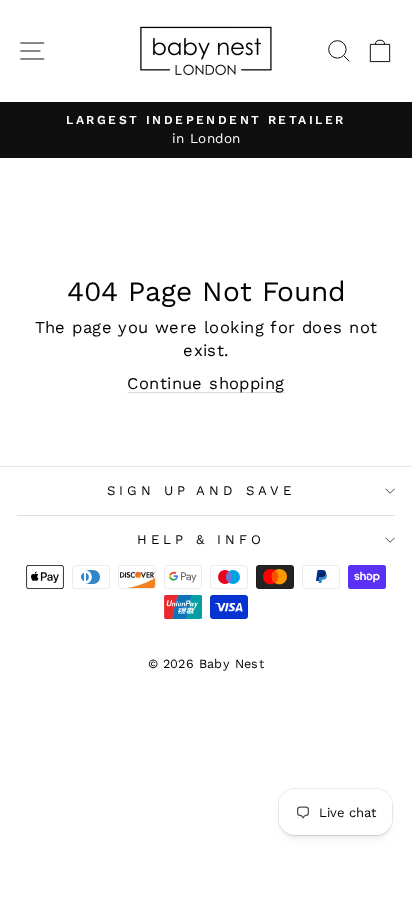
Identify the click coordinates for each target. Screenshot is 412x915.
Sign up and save (201, 490)
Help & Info (201, 539)
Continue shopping (205, 383)
